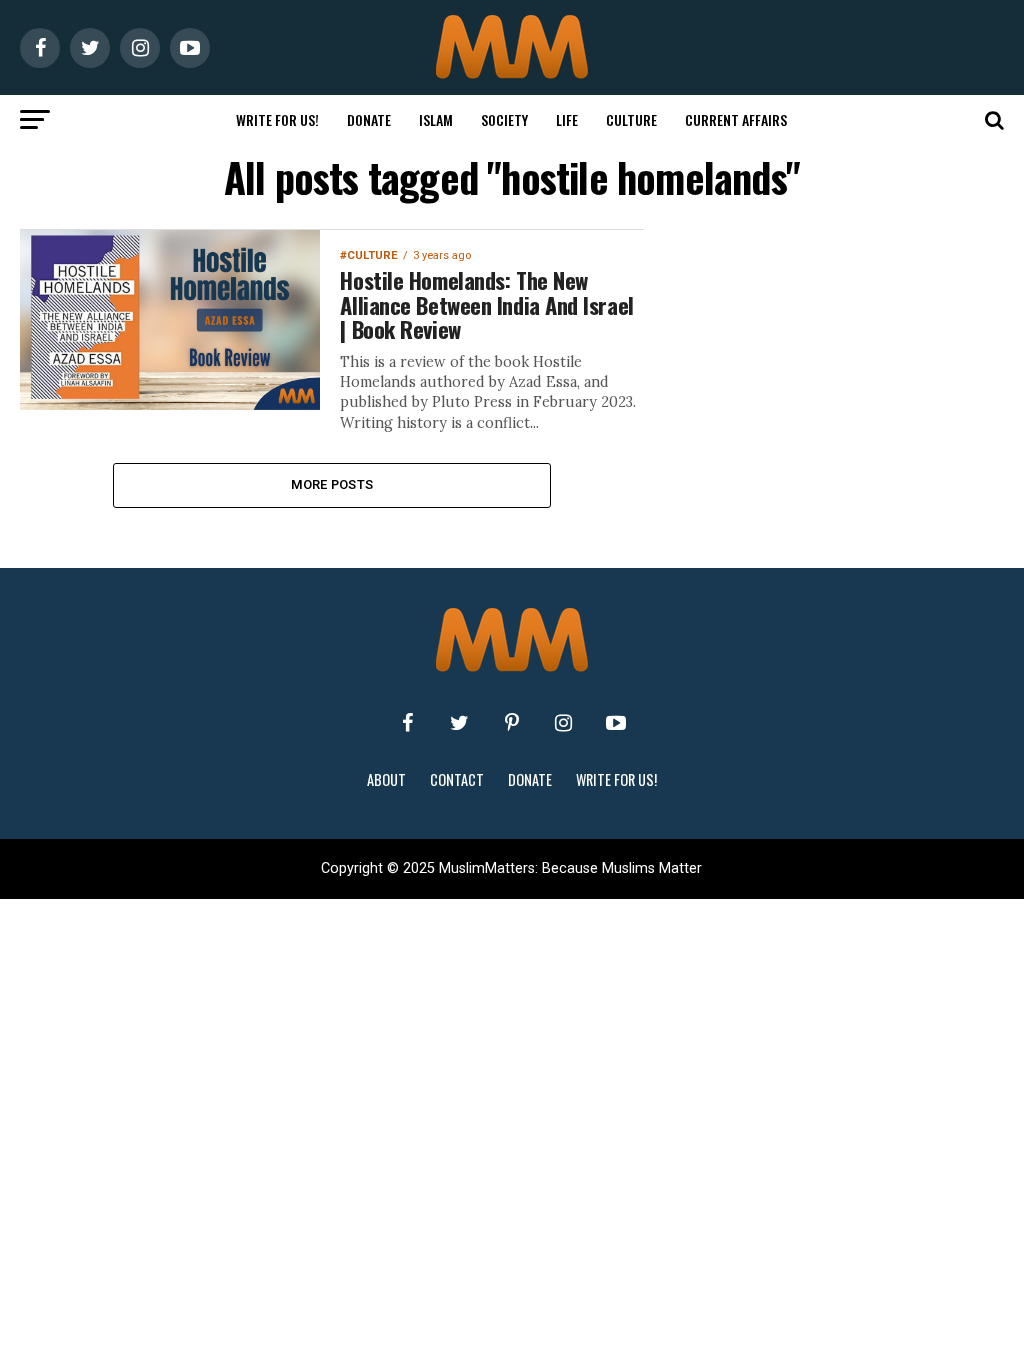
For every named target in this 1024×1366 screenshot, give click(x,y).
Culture (631, 119)
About (386, 779)
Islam (436, 119)
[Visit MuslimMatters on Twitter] (460, 723)
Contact (457, 779)
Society (504, 119)
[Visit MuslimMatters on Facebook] (408, 723)
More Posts (332, 484)
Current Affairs (736, 119)
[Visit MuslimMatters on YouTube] (616, 723)
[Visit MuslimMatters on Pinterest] (512, 723)
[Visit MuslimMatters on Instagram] (564, 723)
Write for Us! (277, 119)
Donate (369, 119)
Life (567, 119)
